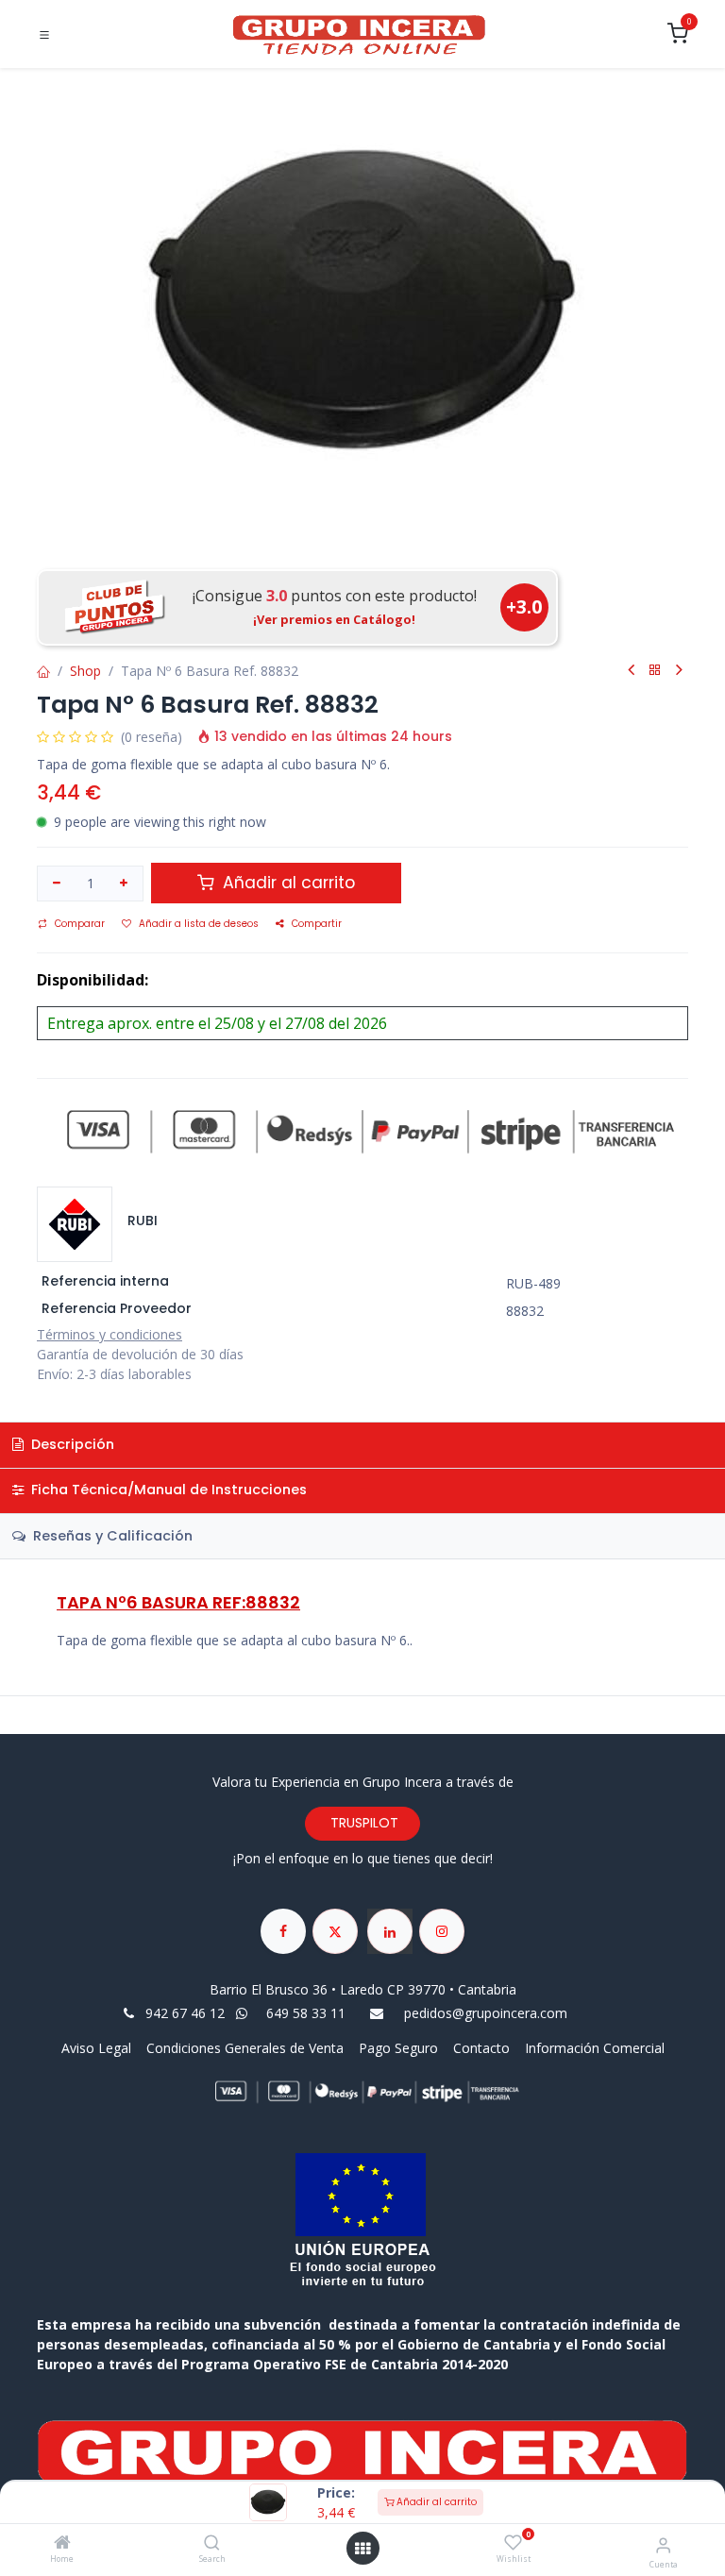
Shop (85, 671)
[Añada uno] (125, 884)
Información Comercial (595, 2048)
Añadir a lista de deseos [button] (199, 924)
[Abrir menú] (362, 2549)
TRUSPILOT (362, 1823)
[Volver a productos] (655, 671)
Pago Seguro (398, 2048)
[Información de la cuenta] (663, 2544)
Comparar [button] (80, 924)
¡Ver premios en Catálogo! (334, 619)
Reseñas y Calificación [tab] (111, 1536)
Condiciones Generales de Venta (245, 2048)
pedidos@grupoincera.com (486, 2013)
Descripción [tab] (71, 1444)
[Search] (212, 2543)
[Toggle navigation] (44, 35)
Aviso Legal (98, 2048)
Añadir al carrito (435, 2502)
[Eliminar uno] (57, 884)
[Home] (62, 2543)
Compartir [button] (317, 924)
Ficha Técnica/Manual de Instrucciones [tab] (167, 1490)
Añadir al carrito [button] (287, 883)
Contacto (481, 2048)
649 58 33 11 (308, 2013)
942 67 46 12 (185, 2013)
